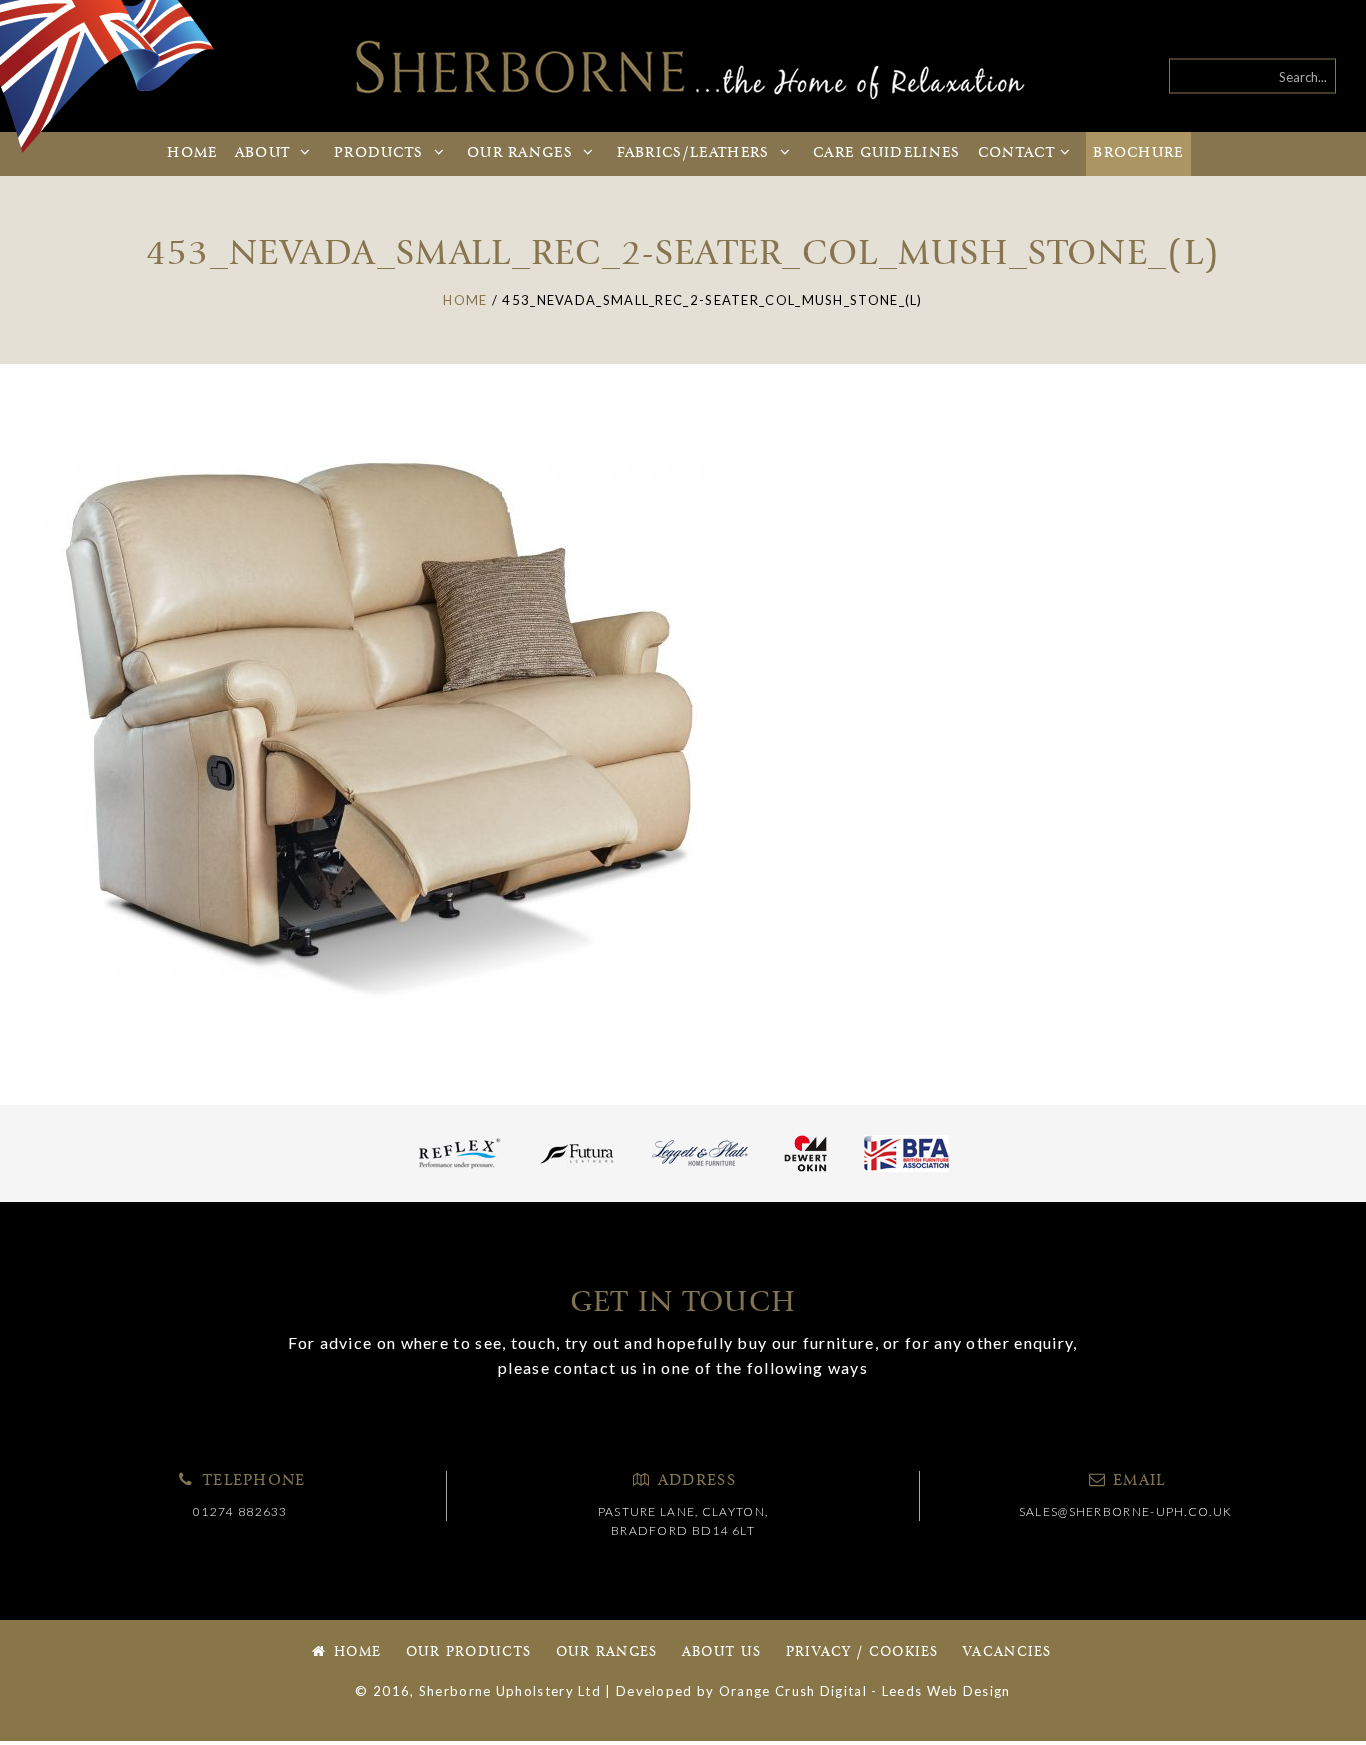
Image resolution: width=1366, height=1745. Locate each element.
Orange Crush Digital (793, 1691)
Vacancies (1007, 1652)
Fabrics (693, 153)
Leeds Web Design (946, 1691)
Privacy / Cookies (862, 1652)
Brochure (1138, 153)
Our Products (469, 1652)
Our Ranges (607, 1652)
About (265, 153)
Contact (1016, 153)
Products (381, 153)
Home (192, 153)
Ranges (522, 153)
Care (887, 153)
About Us (721, 1652)
